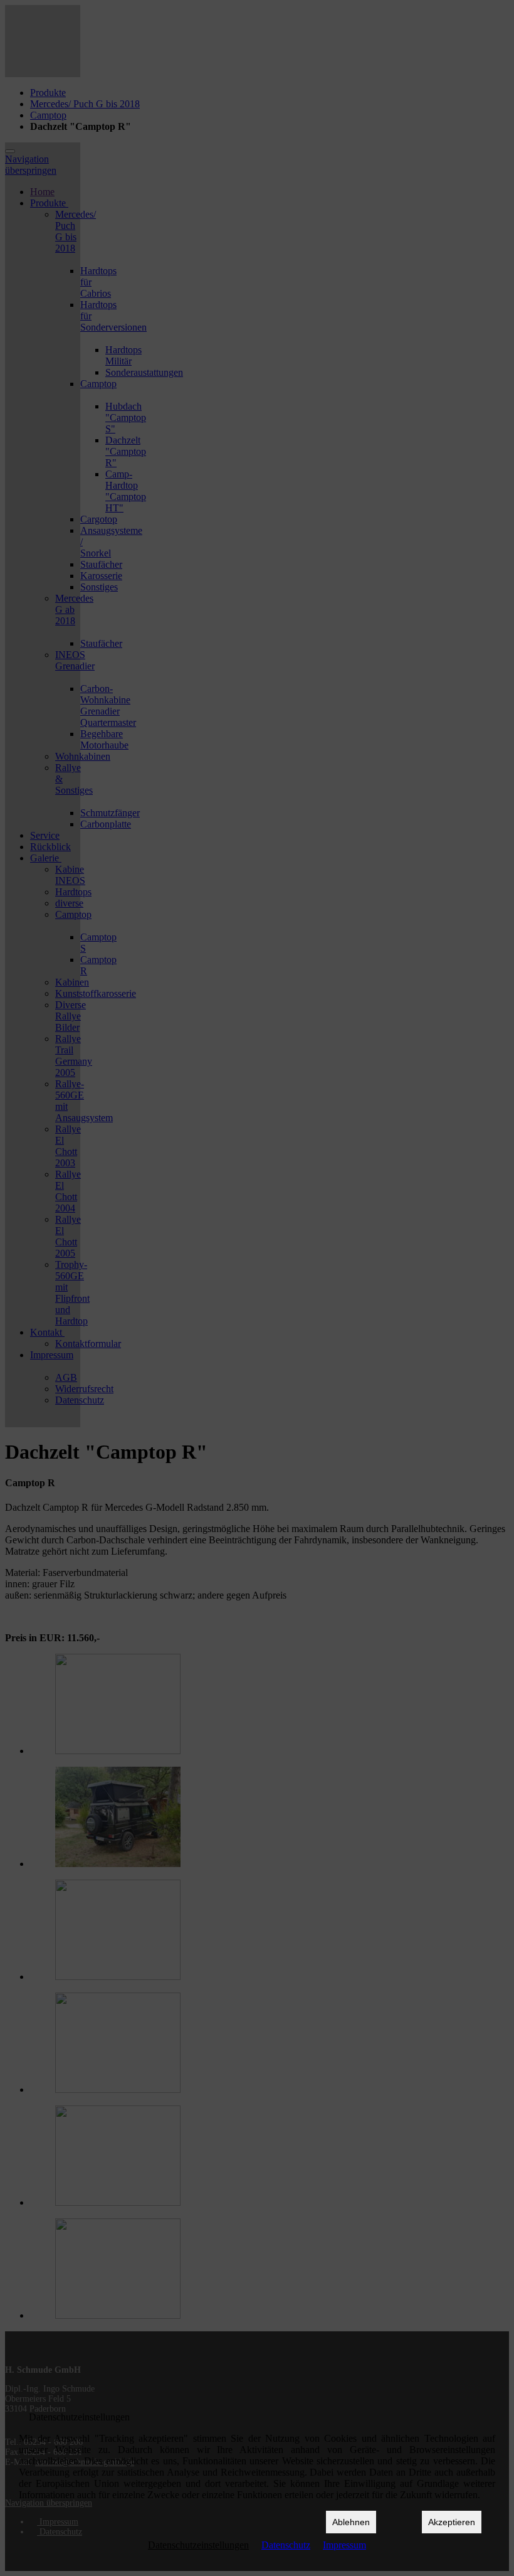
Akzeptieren (452, 2522)
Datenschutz (286, 2545)
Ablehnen (351, 2522)
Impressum (344, 2545)
